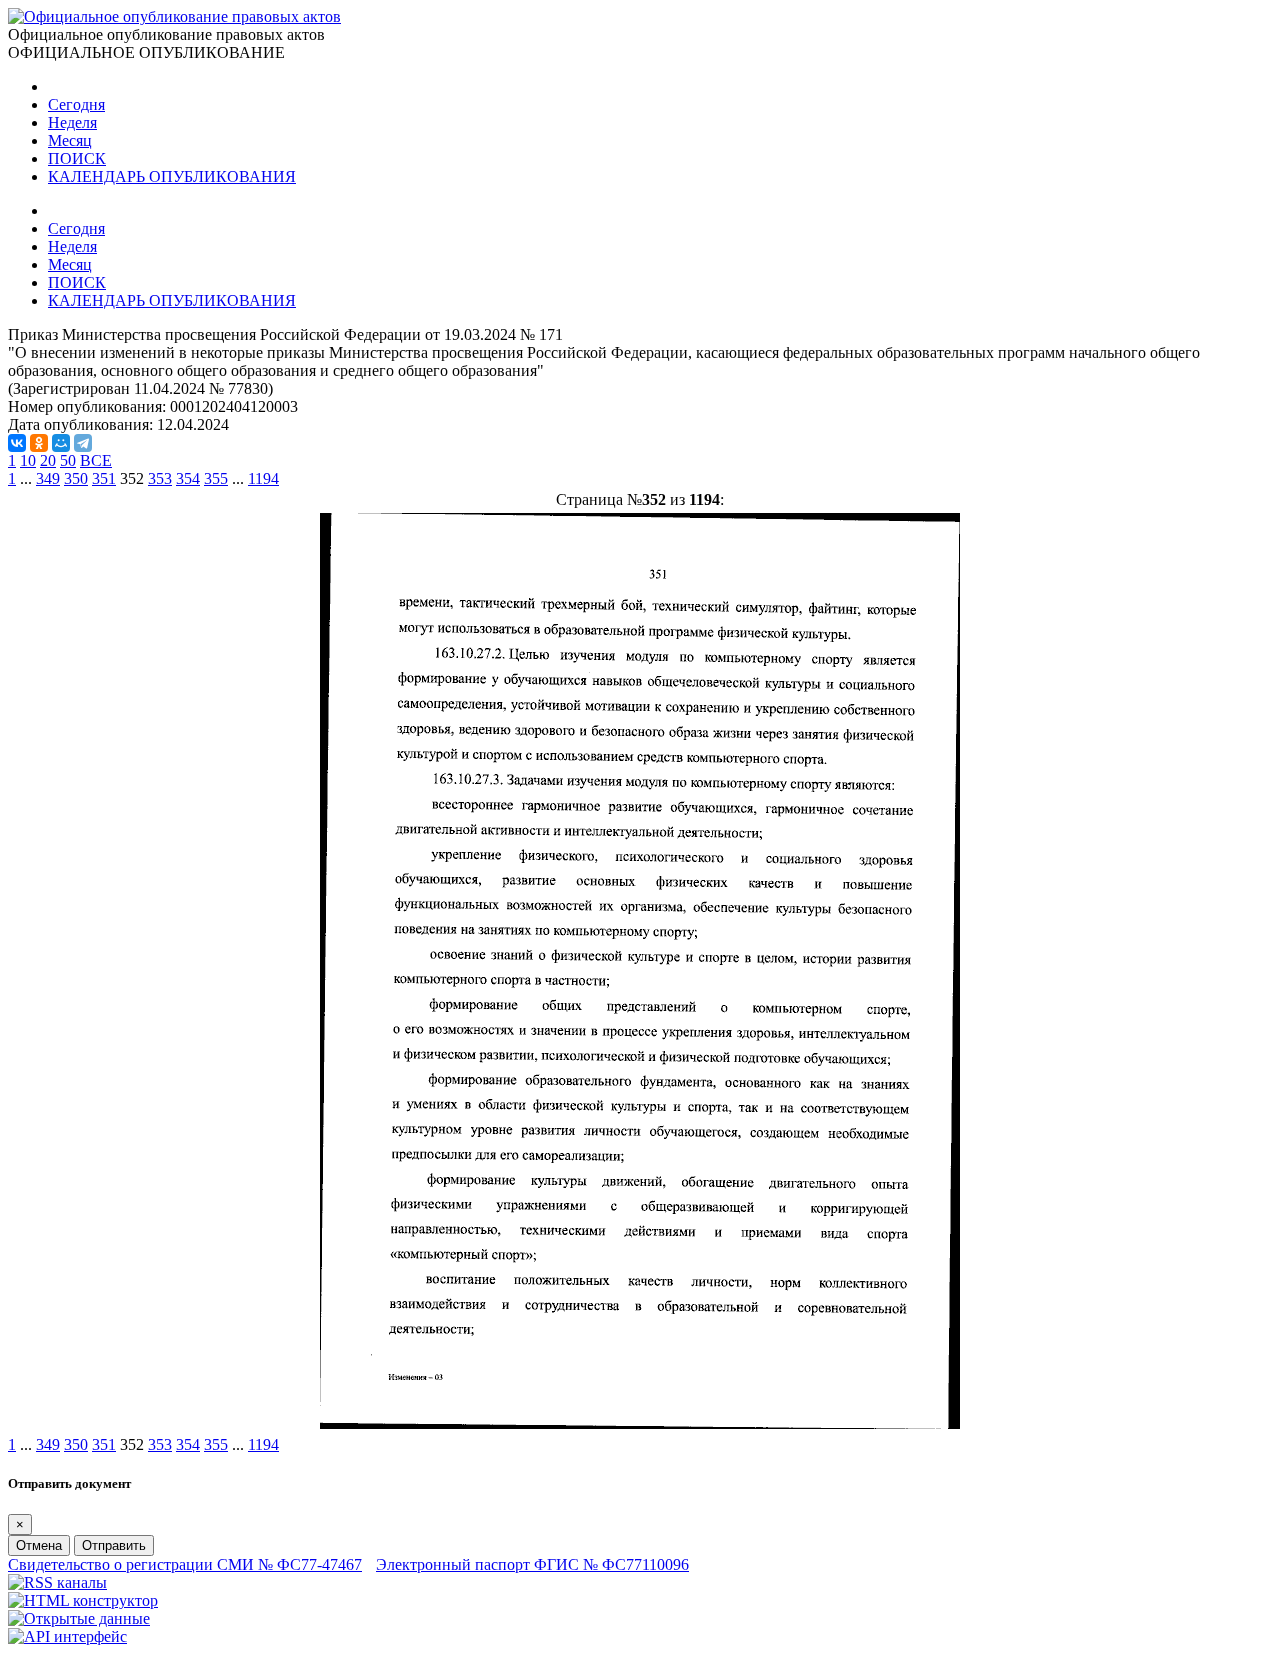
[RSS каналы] (57, 1582)
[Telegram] (83, 443)
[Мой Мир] (61, 443)
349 (48, 478)
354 (188, 478)
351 (104, 478)
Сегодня (76, 104)
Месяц (70, 140)
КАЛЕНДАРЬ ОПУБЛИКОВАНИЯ (172, 176)
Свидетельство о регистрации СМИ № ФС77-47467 (185, 1564)
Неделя (72, 122)
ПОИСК (77, 158)
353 (160, 478)
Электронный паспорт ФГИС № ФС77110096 (532, 1564)
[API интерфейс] (67, 1636)
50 (68, 460)
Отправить (114, 1545)
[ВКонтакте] (17, 443)
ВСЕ (96, 460)
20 (48, 460)
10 (28, 460)
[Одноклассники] (39, 443)
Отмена (39, 1545)
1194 (263, 478)
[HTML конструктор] (83, 1600)
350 (76, 478)
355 (216, 478)
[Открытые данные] (79, 1618)
